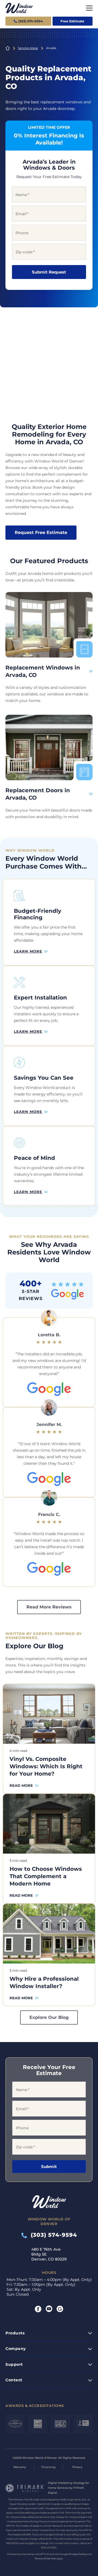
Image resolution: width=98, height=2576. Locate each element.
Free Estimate (72, 21)
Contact (14, 2380)
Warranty (20, 2467)
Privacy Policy (77, 2554)
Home (8, 48)
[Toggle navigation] (89, 8)
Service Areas (28, 48)
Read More (21, 1785)
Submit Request (49, 272)
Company (16, 2349)
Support (14, 2364)
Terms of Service (45, 2558)
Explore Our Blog (49, 2017)
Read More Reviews (49, 1607)
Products (15, 2333)
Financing (48, 2467)
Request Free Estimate (41, 532)
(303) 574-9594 (52, 2235)
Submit (49, 2167)
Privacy (77, 2467)
